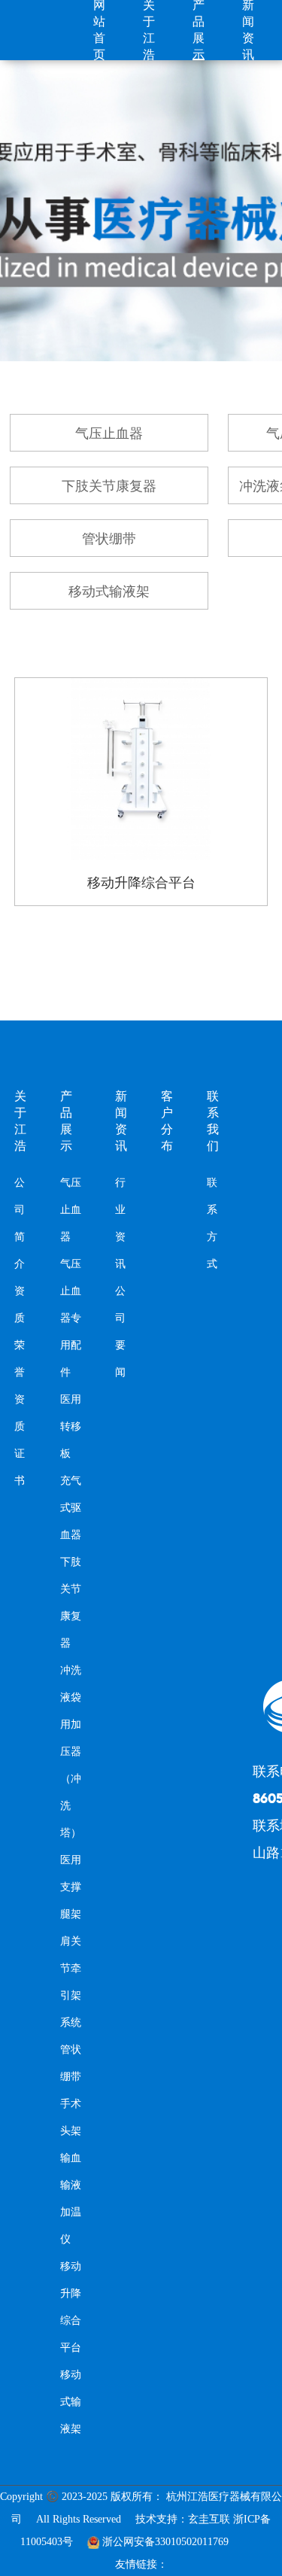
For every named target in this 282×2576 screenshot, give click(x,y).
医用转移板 (71, 1426)
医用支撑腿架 (71, 1887)
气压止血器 (109, 433)
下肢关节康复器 (109, 486)
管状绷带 (109, 539)
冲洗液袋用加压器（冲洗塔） (71, 1752)
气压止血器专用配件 (71, 1318)
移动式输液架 (109, 592)
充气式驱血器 (71, 1508)
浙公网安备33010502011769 (165, 2542)
